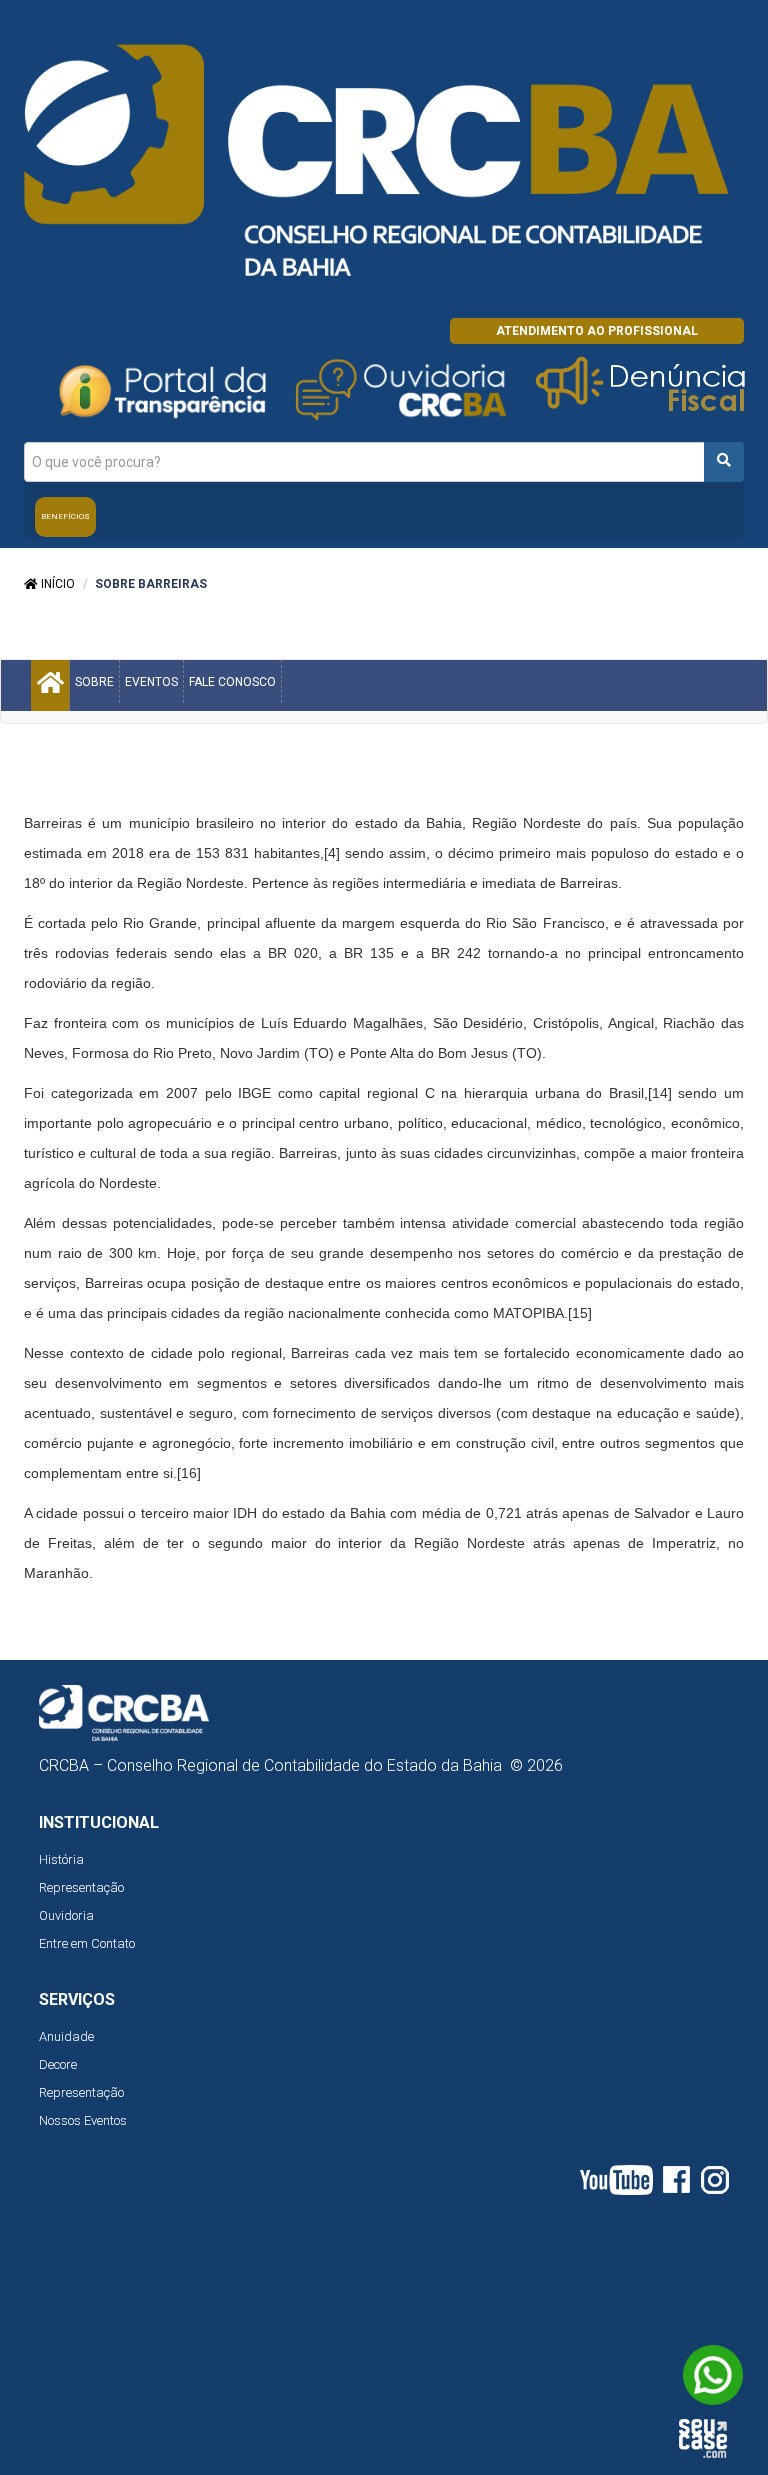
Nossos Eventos (83, 2120)
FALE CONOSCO (232, 682)
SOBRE (94, 682)
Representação (81, 1887)
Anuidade (66, 2036)
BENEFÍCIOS (65, 516)
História (61, 1859)
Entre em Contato (87, 1943)
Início (56, 584)
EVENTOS (151, 682)
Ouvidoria (66, 1915)
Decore (58, 2064)
